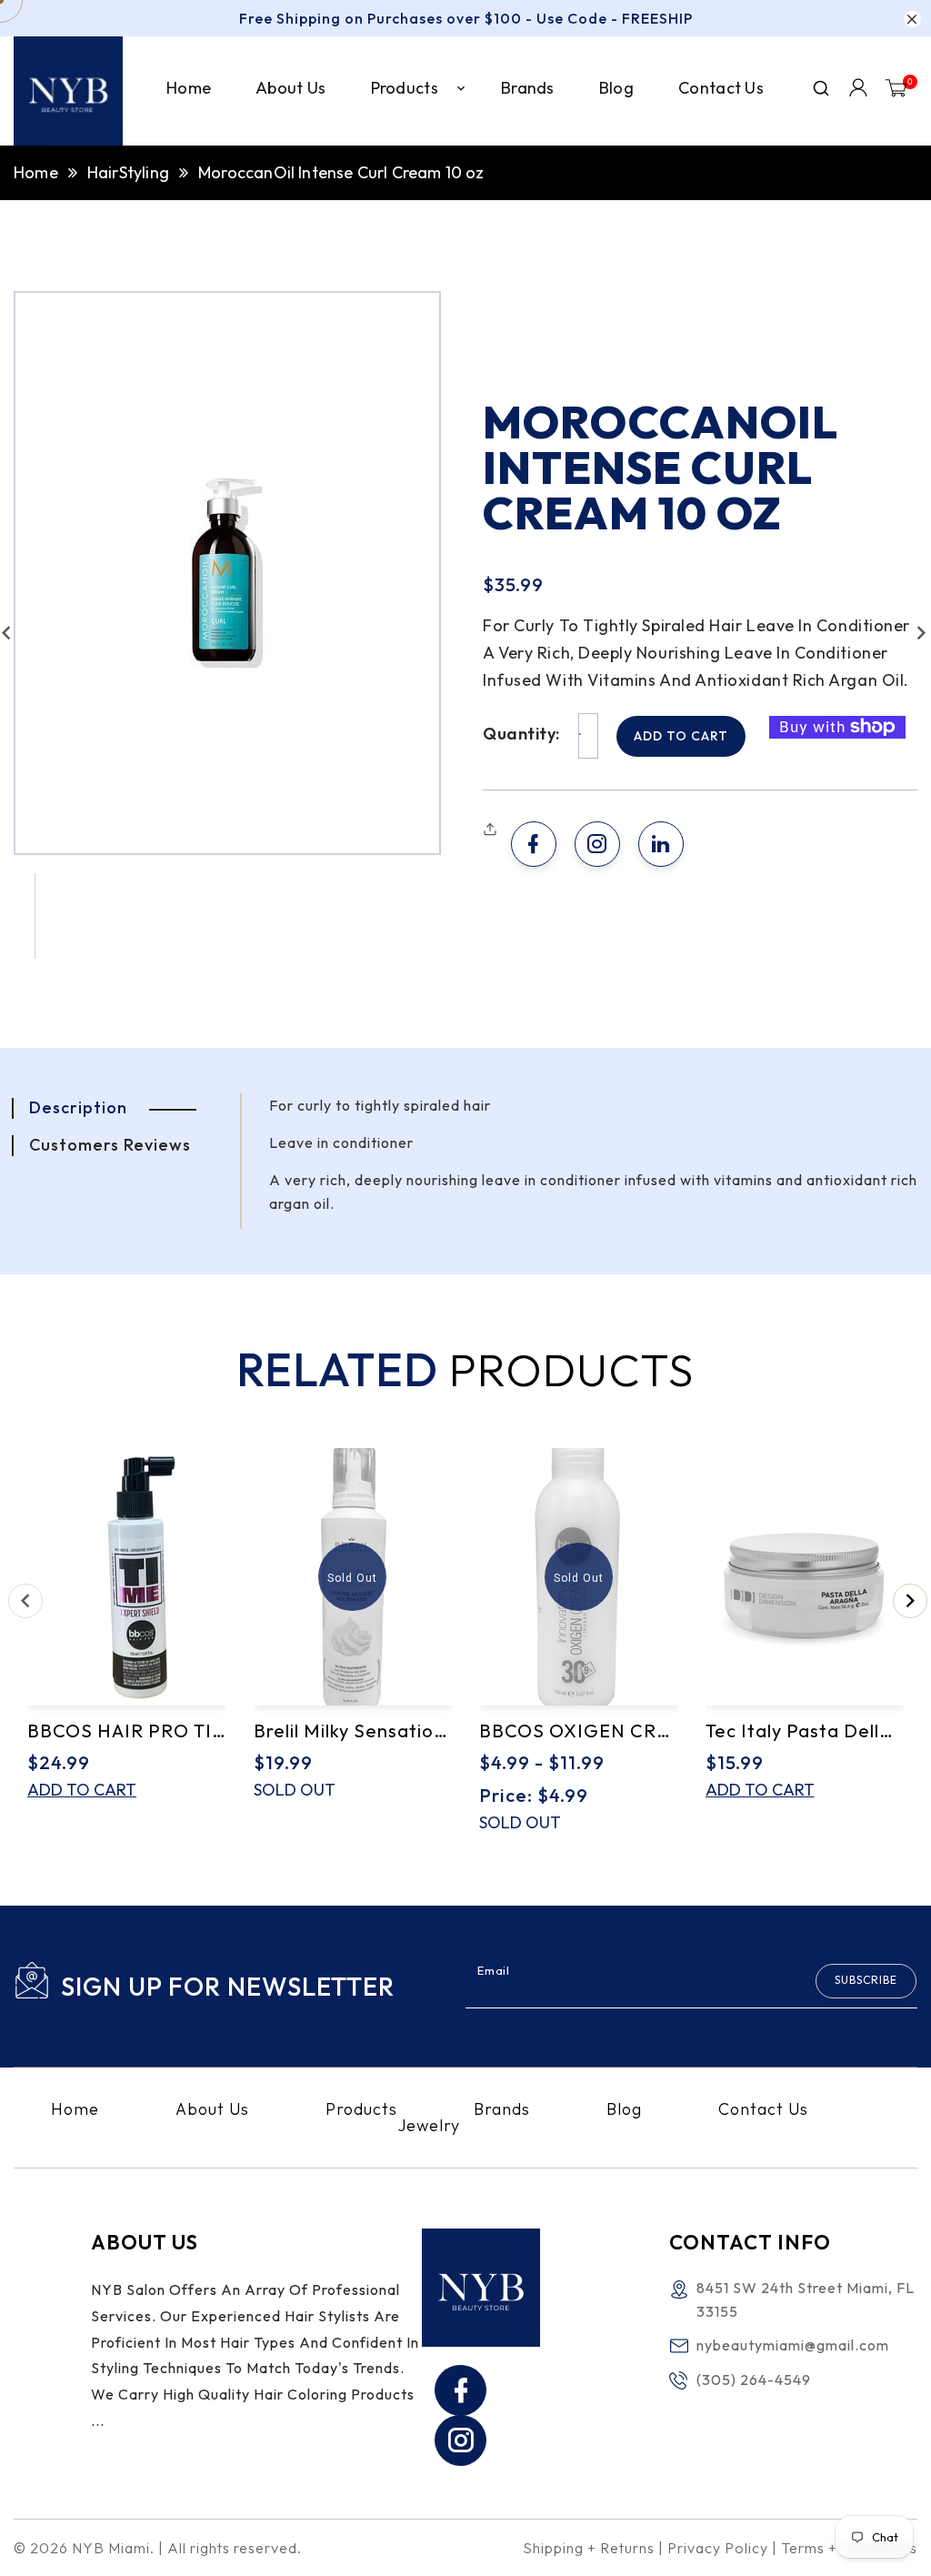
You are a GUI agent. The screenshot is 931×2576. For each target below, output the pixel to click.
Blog (624, 2109)
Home (36, 172)
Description (78, 1107)
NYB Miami (111, 2548)
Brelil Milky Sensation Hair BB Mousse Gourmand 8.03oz (353, 1731)
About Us (212, 2109)
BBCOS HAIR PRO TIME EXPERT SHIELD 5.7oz (127, 1731)
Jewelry (429, 2126)
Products (361, 2109)
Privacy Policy (718, 2548)
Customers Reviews (110, 1145)
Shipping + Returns (589, 2548)
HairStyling (128, 172)
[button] (492, 830)
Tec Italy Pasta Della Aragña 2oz (805, 1731)
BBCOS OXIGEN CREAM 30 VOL (579, 1731)
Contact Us (763, 2109)
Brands (502, 2109)
